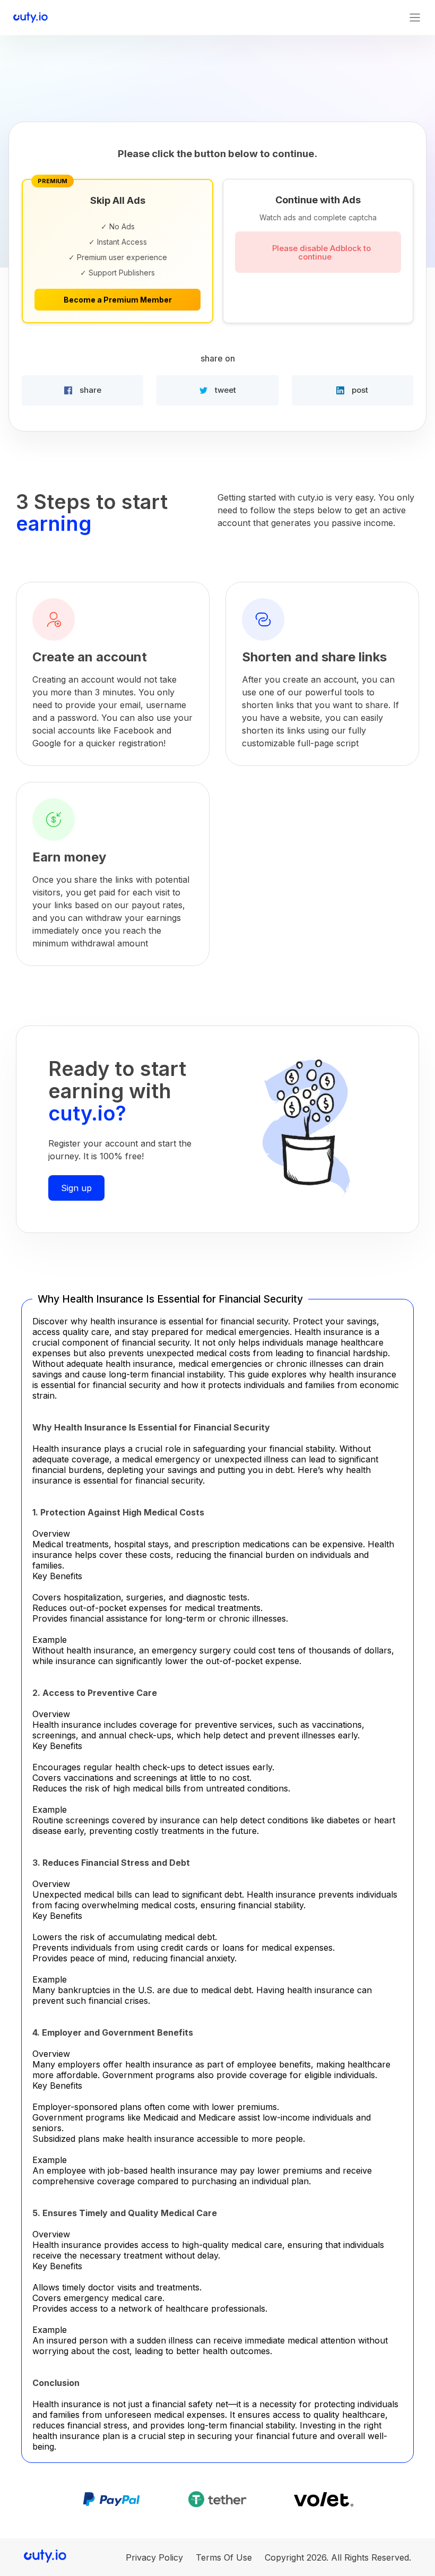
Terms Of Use (224, 2557)
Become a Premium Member (118, 300)
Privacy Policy (154, 2557)
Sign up (76, 1188)
